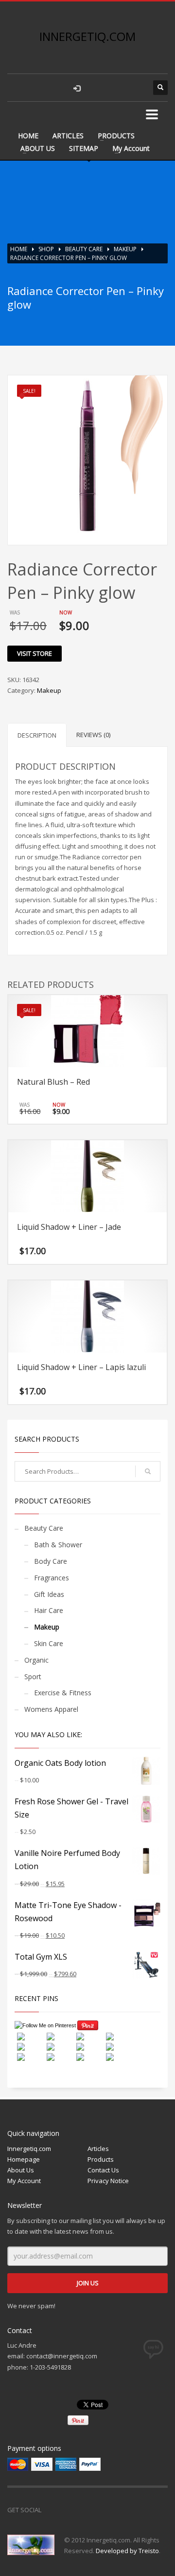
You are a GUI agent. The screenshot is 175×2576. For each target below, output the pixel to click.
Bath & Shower (58, 1545)
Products (101, 2159)
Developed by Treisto (127, 2551)
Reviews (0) (93, 735)
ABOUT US (38, 148)
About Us (21, 2170)
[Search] (148, 1471)
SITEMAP (84, 148)
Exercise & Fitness (63, 1693)
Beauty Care (84, 249)
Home (19, 249)
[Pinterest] (92, 2510)
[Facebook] (53, 2510)
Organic (36, 1660)
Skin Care (49, 1643)
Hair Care (49, 1610)
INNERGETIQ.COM (87, 36)
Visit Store (35, 653)
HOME (28, 136)
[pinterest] (136, 88)
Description (37, 735)
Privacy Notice (108, 2181)
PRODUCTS (116, 136)
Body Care (51, 1561)
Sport (33, 1677)
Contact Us (103, 2170)
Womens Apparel (51, 1709)
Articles (98, 2149)
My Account (131, 148)
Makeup (125, 249)
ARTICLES (68, 136)
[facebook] (97, 88)
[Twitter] (73, 2510)
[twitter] (117, 88)
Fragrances (52, 1578)
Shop (46, 249)
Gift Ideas (49, 1594)
